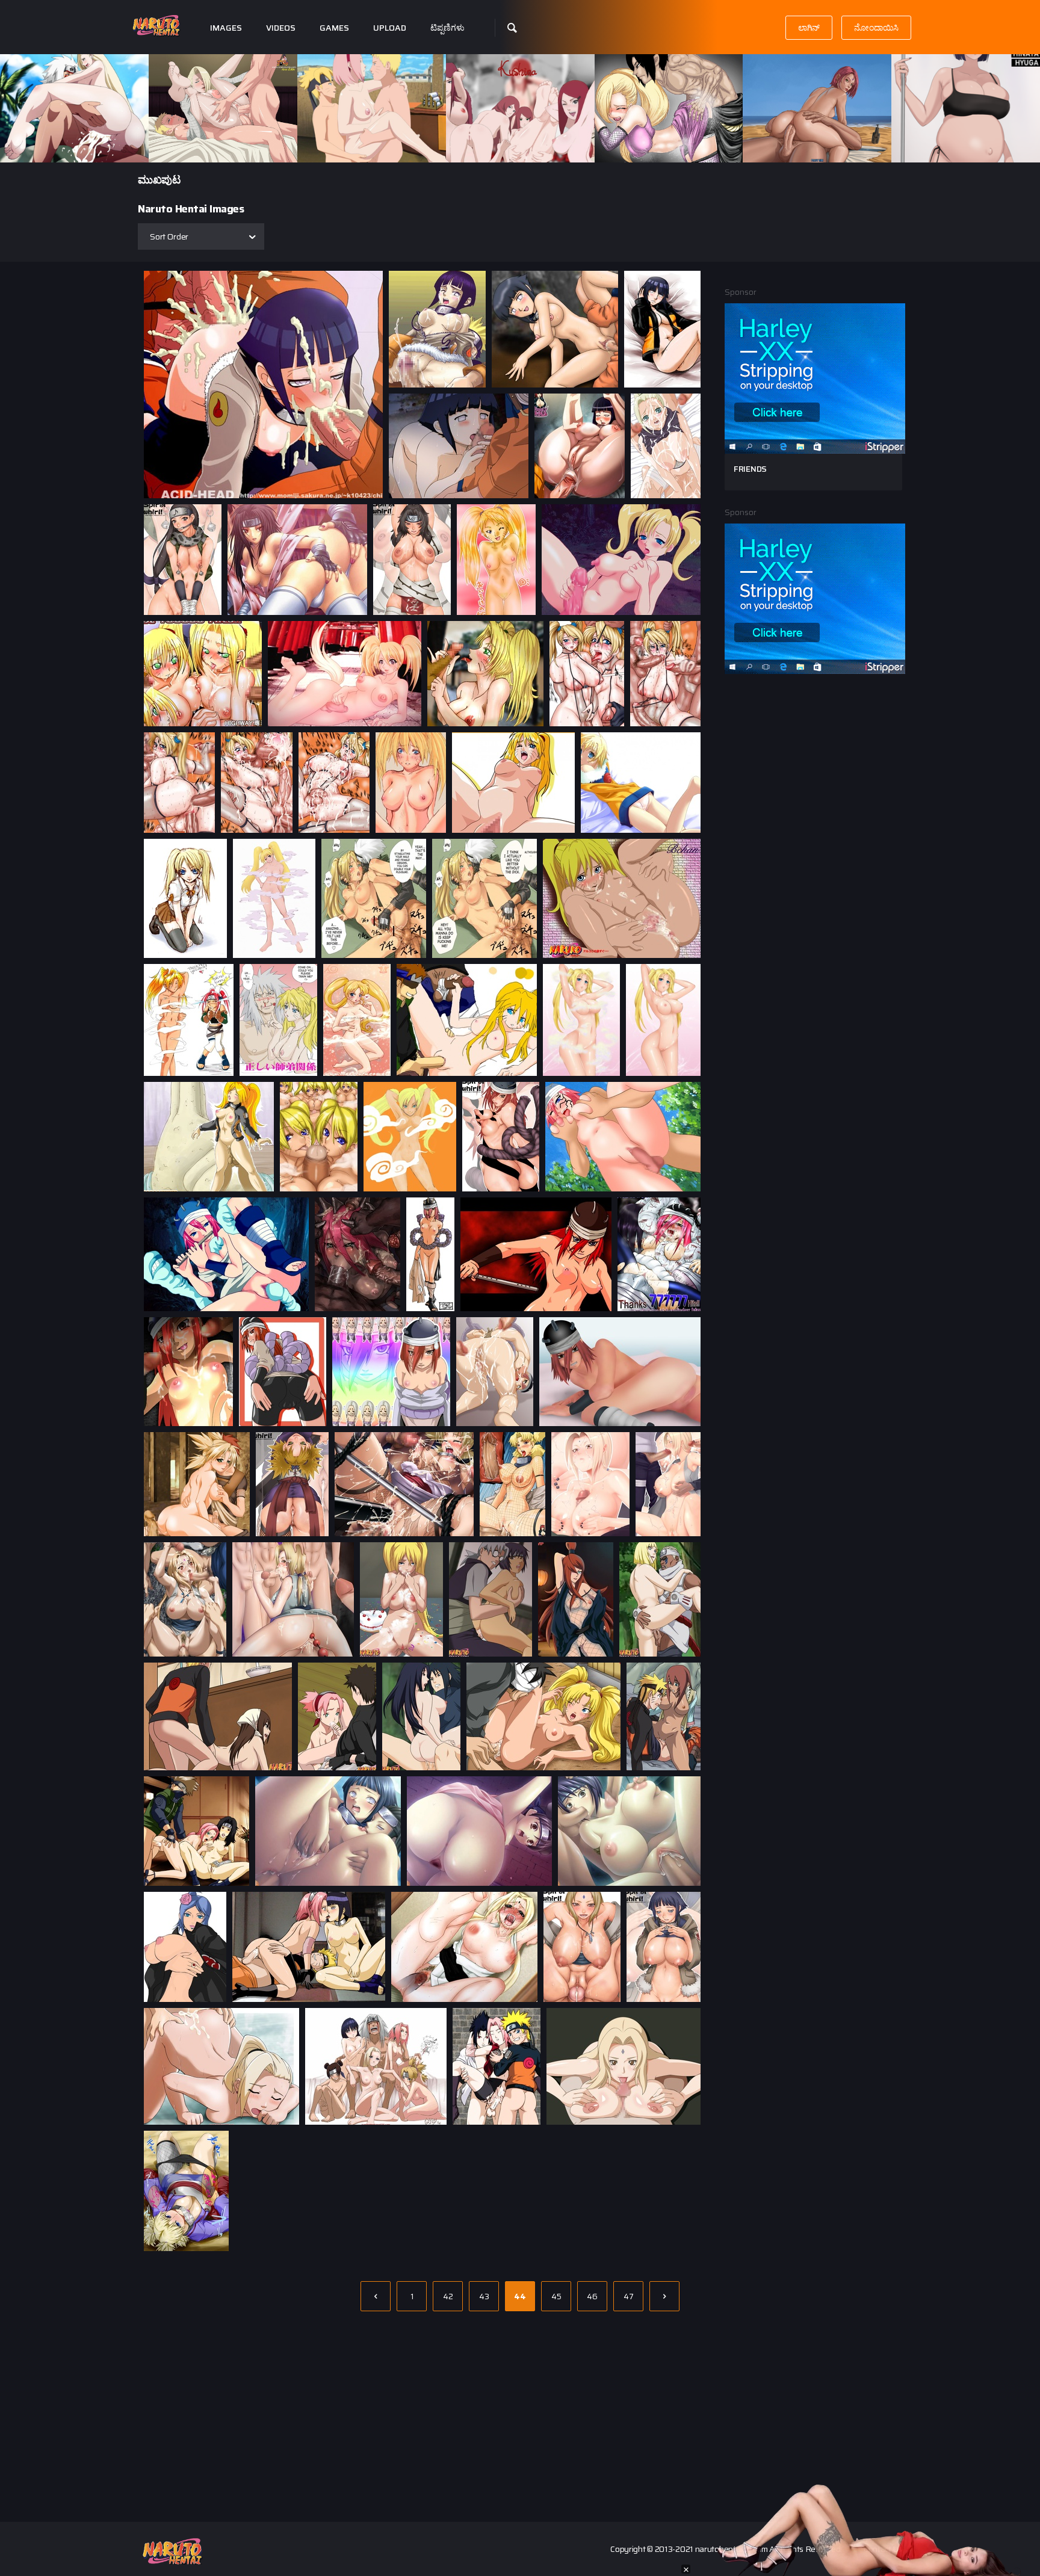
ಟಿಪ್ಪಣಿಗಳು (447, 28)
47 (629, 2296)
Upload (390, 28)
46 (592, 2296)
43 (484, 2296)
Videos (281, 28)
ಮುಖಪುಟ (159, 180)
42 (448, 2296)
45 (556, 2296)
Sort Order (169, 236)
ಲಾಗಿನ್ (809, 28)
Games (334, 28)
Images (226, 28)
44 (520, 2296)
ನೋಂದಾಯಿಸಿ (876, 28)
